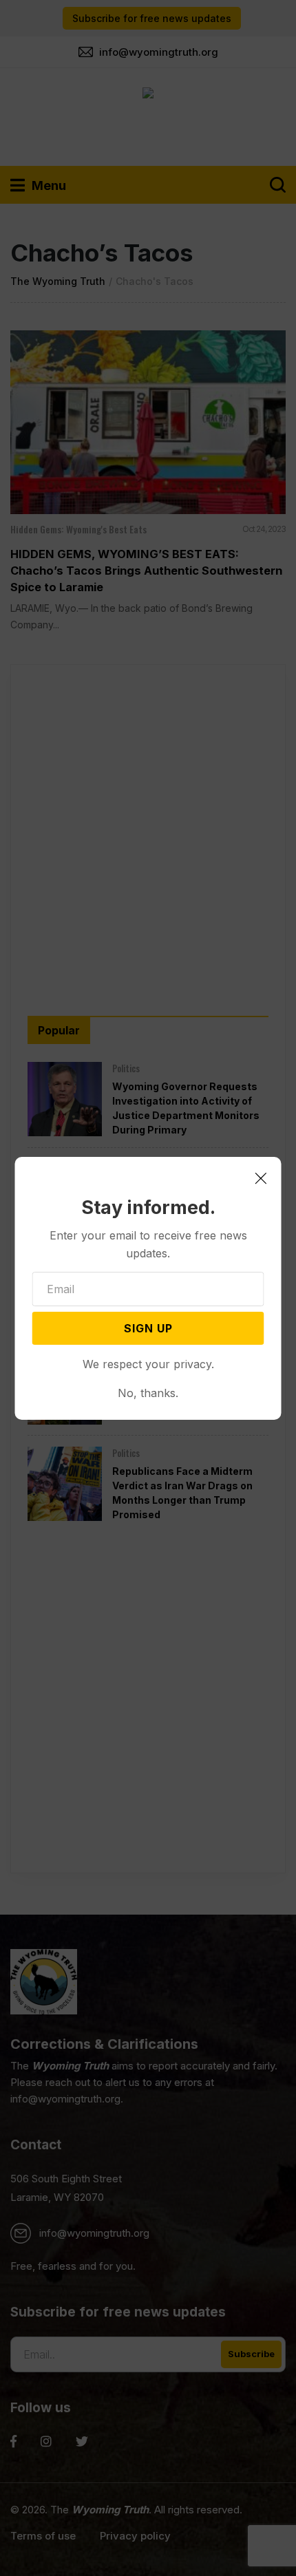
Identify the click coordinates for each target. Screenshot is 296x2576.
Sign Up (148, 1328)
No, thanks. (148, 1393)
